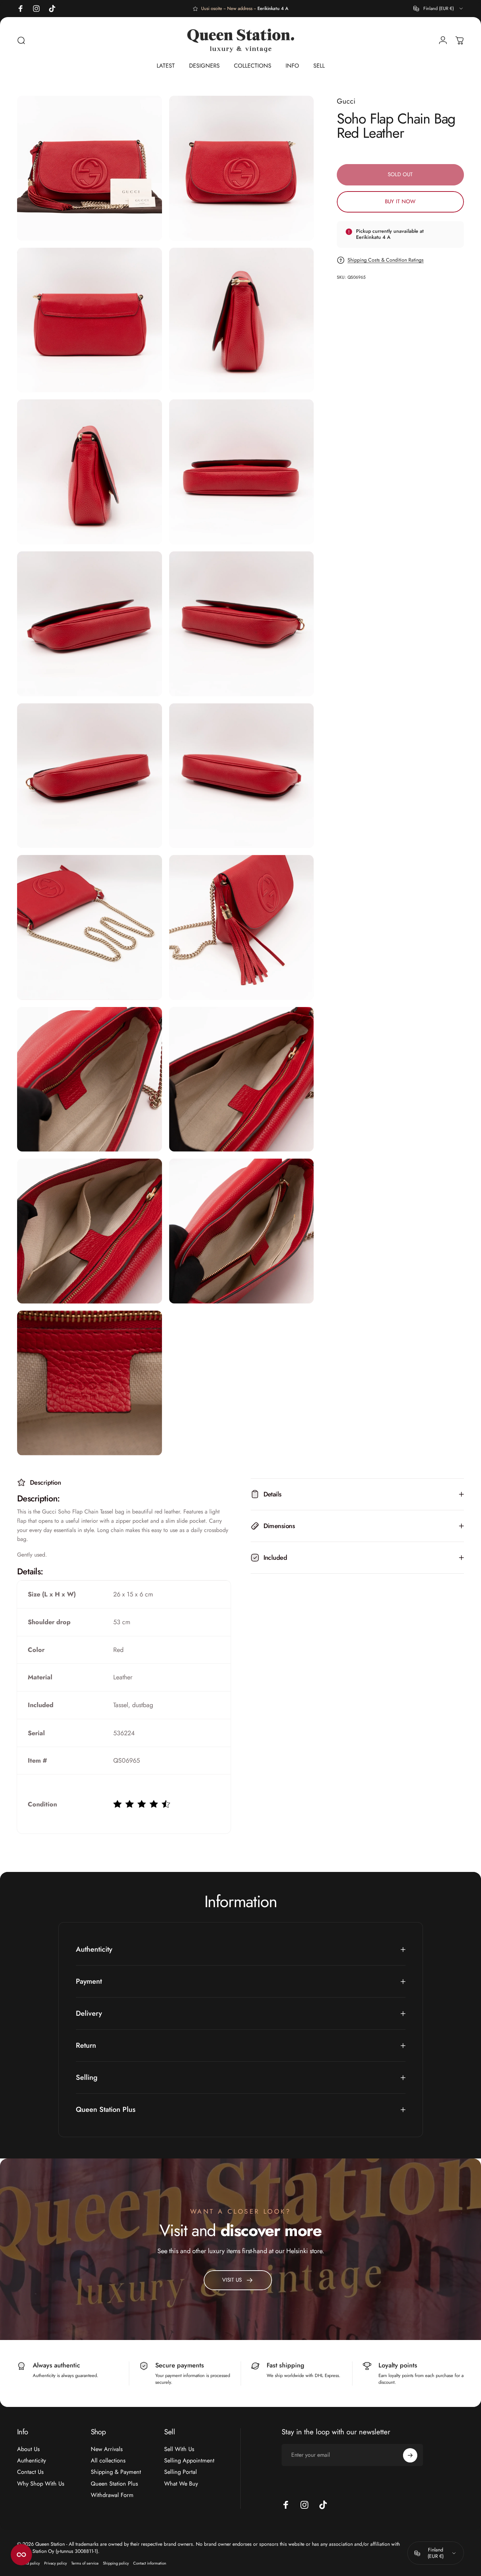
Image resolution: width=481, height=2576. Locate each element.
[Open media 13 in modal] (90, 1079)
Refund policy (28, 2563)
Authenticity (32, 2461)
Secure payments (180, 2365)
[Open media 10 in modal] (242, 776)
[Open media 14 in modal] (242, 1079)
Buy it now (400, 201)
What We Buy (181, 2484)
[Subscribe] (410, 2455)
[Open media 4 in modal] (242, 320)
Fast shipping (286, 2365)
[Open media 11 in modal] (90, 927)
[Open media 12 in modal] (242, 927)
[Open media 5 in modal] (90, 472)
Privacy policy (56, 2563)
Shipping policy (116, 2563)
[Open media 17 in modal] (90, 1383)
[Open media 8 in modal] (242, 624)
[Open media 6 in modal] (242, 472)
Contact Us (30, 2472)
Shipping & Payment (116, 2472)
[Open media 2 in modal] (242, 168)
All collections (108, 2461)
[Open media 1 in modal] (90, 168)
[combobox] (439, 9)
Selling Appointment (189, 2461)
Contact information (150, 2563)
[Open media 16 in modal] (242, 1231)
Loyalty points (398, 2365)
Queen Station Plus (114, 2484)
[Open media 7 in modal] (90, 624)
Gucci (346, 101)
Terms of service (85, 2563)
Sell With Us (179, 2449)
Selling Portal (181, 2472)
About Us (28, 2449)
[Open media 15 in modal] (90, 1231)
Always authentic (56, 2365)
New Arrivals (107, 2449)
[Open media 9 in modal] (90, 776)
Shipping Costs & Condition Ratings (386, 260)
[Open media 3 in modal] (90, 320)
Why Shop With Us (41, 2484)
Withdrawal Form (112, 2495)
